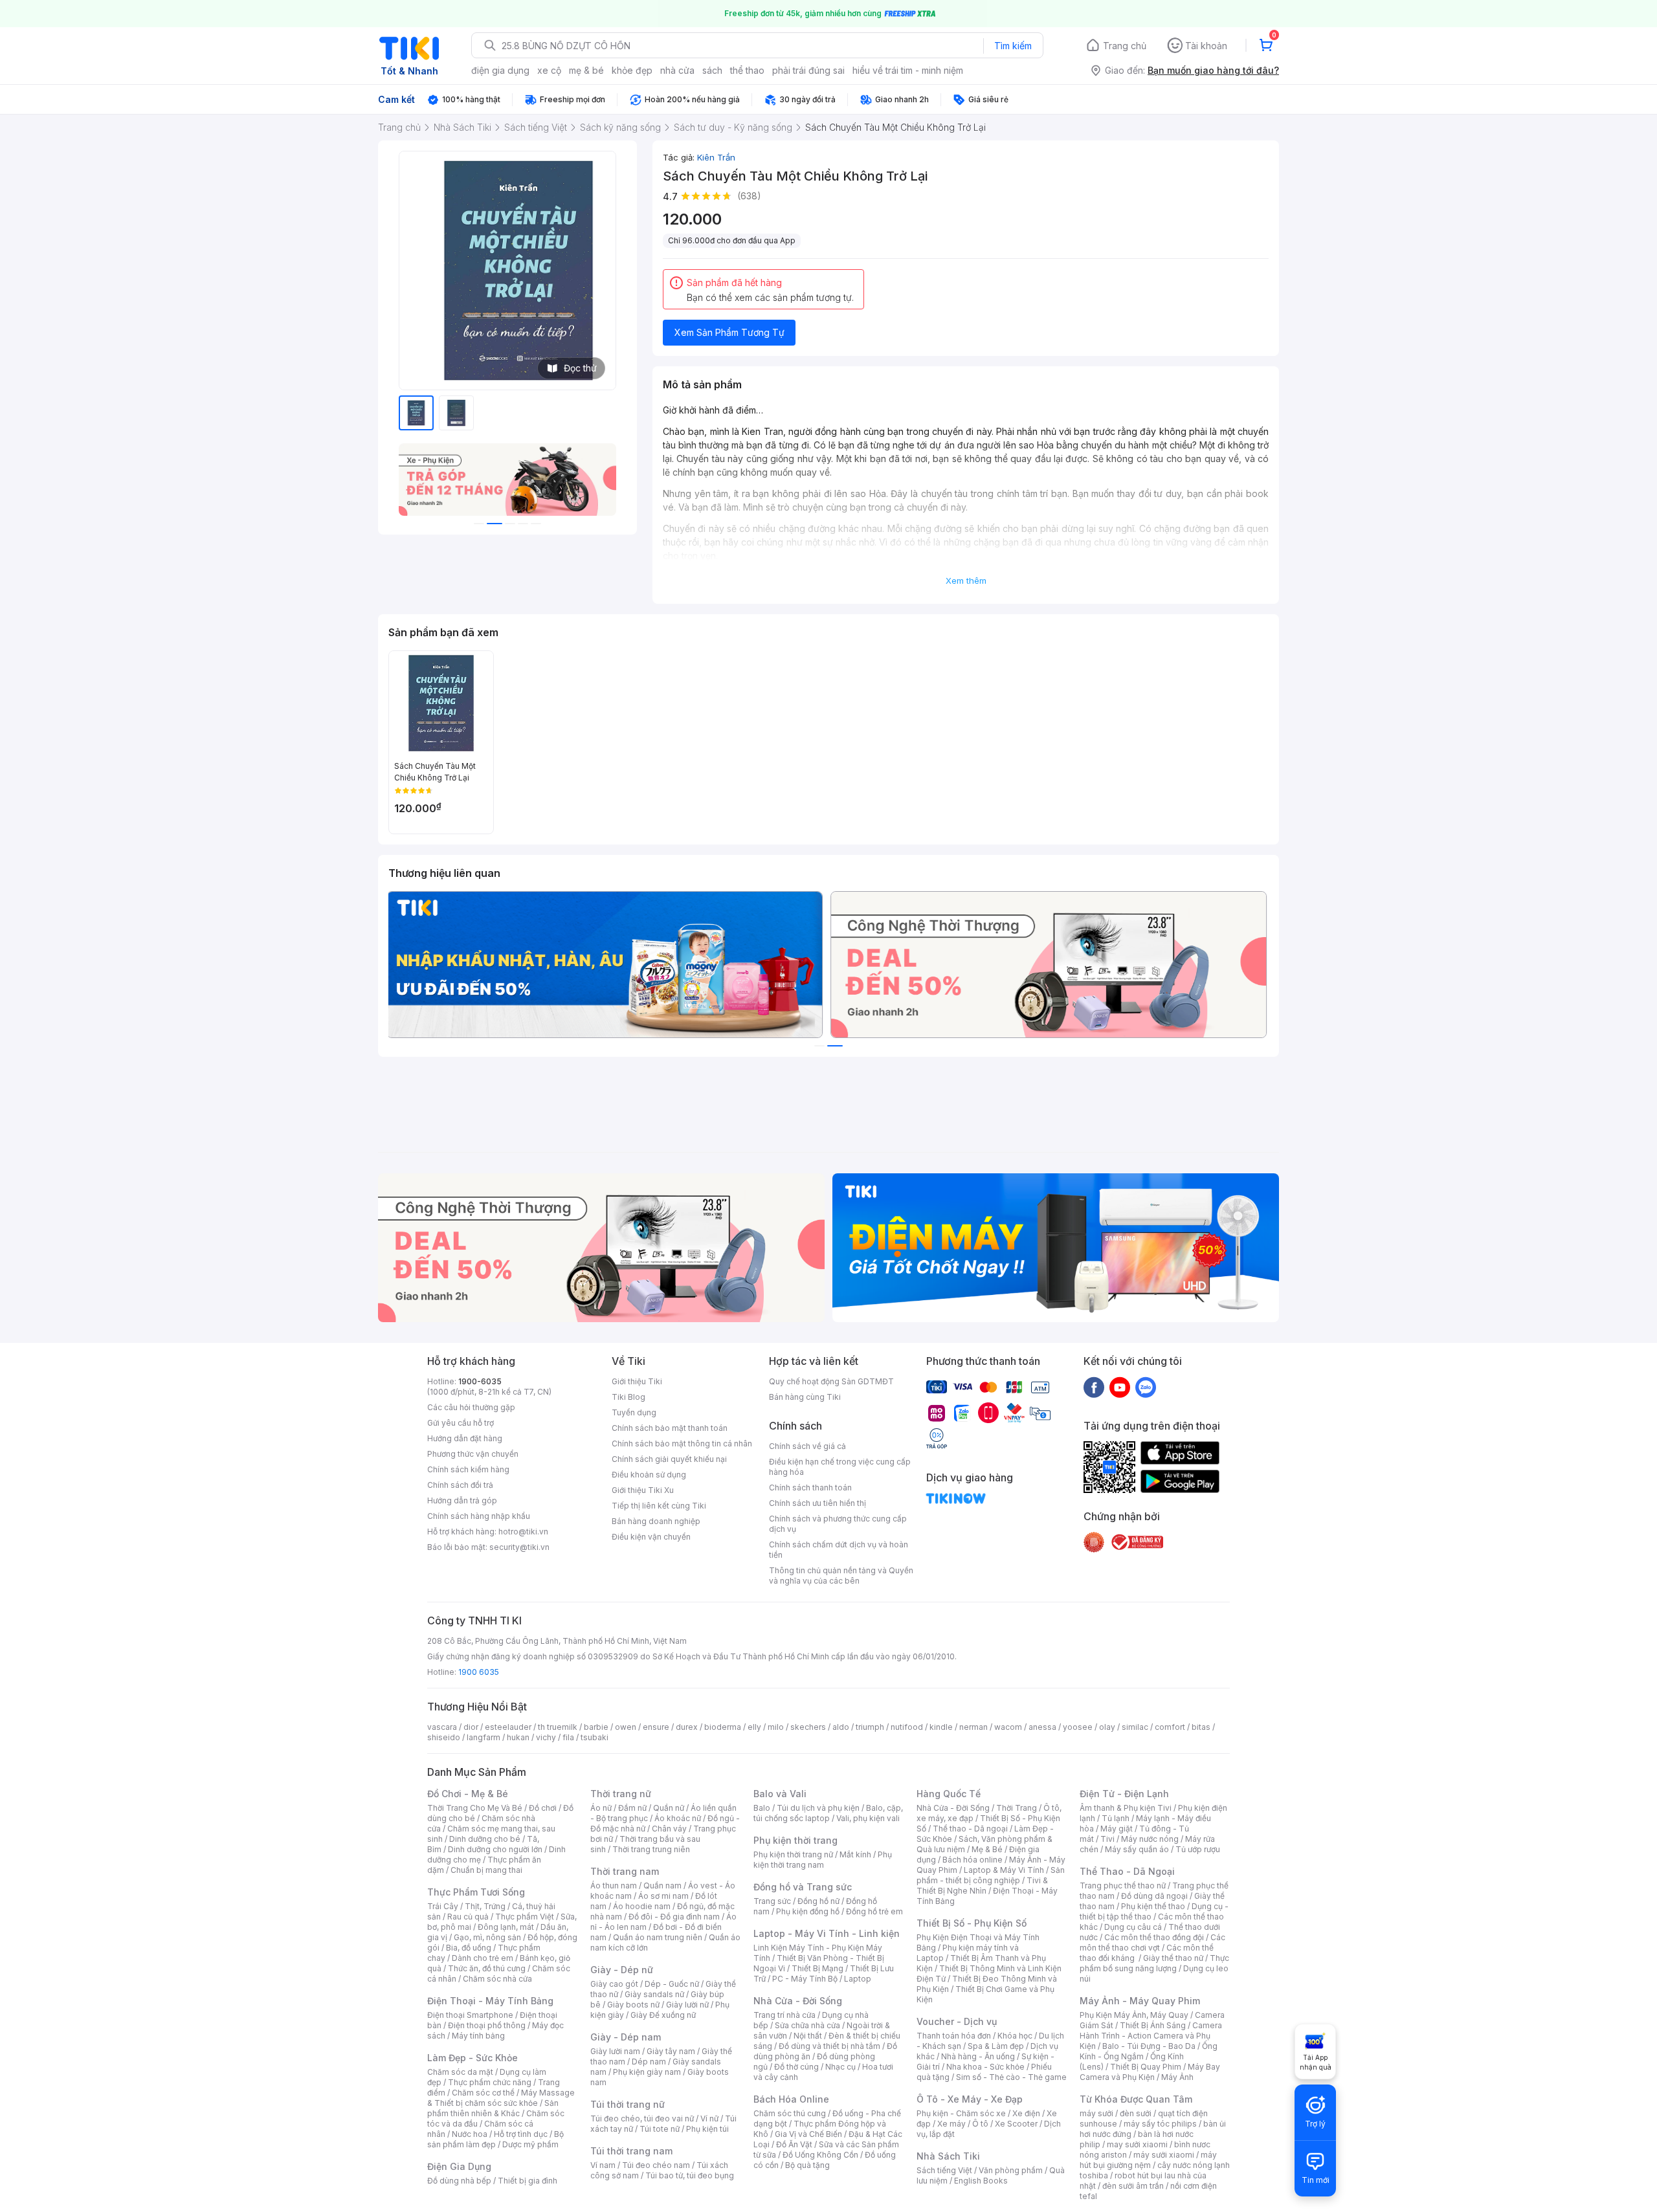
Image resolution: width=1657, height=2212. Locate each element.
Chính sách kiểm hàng (468, 1469)
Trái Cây (443, 1906)
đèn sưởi (1136, 2113)
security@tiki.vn (519, 1547)
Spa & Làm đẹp (996, 2046)
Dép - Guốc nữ (672, 1984)
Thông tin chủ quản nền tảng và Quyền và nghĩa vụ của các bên (841, 1576)
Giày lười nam (615, 2051)
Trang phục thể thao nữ (1123, 1886)
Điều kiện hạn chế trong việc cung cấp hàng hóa (840, 1467)
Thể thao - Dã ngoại (970, 1829)
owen (626, 1727)
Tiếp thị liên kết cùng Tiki (659, 1506)
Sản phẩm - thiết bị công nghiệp (991, 1875)
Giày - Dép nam (626, 2037)
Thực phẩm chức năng (490, 2082)
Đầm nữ (632, 1808)
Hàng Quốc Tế (949, 1794)
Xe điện (1026, 2113)
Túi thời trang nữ (628, 2104)
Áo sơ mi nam (663, 1896)
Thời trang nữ (621, 1794)
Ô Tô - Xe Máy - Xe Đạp (970, 2099)
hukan (518, 1737)
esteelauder (508, 1727)
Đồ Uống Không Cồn (820, 2155)
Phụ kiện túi (707, 2129)
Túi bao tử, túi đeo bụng (690, 2175)
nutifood (907, 1727)
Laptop (858, 1979)
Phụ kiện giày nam (647, 2072)
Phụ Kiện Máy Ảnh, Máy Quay (1134, 2015)
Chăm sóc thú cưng (790, 2113)
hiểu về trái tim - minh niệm (908, 70)
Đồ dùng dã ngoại (1154, 1896)
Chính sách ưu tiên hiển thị (817, 1503)
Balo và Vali (780, 1794)
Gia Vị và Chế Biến (808, 2134)
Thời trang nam (625, 1871)
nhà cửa (677, 70)
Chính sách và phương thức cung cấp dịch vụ (838, 1524)
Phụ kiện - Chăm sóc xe (961, 2113)
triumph (870, 1727)
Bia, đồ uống (469, 1948)
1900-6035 (480, 1381)
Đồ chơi (543, 1808)
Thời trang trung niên (651, 1849)
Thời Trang (1017, 1808)
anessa (1042, 1727)
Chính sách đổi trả (460, 1485)
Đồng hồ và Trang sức (803, 1887)
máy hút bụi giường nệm (1148, 2160)
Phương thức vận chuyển (473, 1454)
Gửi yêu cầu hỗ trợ (461, 1423)
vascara (442, 1727)
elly (754, 1727)
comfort (1170, 1727)
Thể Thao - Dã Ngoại (1127, 1871)
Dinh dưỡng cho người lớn (495, 1849)
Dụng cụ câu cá (1133, 1927)
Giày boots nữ (633, 2005)
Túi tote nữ (660, 2129)
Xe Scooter (1016, 2124)
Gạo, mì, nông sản (487, 1937)
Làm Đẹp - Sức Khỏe (473, 2058)
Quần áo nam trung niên (658, 1937)
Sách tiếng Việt (944, 2170)
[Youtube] (1120, 1387)
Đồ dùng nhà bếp (459, 2181)
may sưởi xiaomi (1137, 2144)
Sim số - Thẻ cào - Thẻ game (1011, 2077)
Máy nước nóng (1150, 1839)
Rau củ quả (468, 1917)
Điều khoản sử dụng (649, 1475)
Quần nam (662, 1886)
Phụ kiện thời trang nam (823, 1860)
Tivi (1107, 1839)
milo (776, 1727)
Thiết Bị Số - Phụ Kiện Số (972, 1923)
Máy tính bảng (478, 2036)
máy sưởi (1096, 2113)
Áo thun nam (614, 1886)
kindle (941, 1727)
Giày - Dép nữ (622, 1970)
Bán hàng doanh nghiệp (656, 1521)
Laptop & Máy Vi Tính (1004, 1870)
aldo (841, 1727)
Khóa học (1015, 2036)
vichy (546, 1737)
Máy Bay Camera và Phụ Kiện (1150, 2072)
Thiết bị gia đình (528, 2181)
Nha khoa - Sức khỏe (985, 2067)
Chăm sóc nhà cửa (497, 1979)
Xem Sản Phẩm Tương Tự (729, 332)
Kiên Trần (716, 157)
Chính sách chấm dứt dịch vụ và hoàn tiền (839, 1550)
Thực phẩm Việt (525, 1917)
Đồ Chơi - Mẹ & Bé (468, 1794)
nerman (973, 1727)
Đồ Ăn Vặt (794, 2144)
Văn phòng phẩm (1011, 2170)
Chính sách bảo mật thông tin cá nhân (682, 1443)
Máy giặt (1117, 1829)
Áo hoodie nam (642, 1906)
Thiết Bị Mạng (817, 1968)
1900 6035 (479, 1672)
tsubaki (595, 1737)
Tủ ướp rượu (1198, 1849)
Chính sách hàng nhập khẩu (479, 1516)
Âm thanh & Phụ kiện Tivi (1126, 1808)
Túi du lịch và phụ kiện (818, 1808)
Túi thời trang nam (631, 2151)
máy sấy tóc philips (1160, 2124)
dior (471, 1727)
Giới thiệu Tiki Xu (643, 1490)
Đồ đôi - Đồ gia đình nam (674, 1917)
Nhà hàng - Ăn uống (978, 2056)
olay (1107, 1727)
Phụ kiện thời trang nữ (793, 1854)
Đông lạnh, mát (506, 1927)
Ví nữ (709, 2118)
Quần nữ (669, 1808)
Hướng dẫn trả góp (462, 1500)
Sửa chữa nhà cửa (807, 2025)
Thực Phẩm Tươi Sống (476, 1892)
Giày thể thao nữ (1173, 1958)
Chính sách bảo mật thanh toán (670, 1428)
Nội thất (808, 2036)
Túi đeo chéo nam (656, 2165)
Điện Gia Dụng (459, 2166)
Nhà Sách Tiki (948, 2156)
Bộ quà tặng (807, 2165)
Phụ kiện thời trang (795, 1840)
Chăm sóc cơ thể (483, 2093)
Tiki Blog (628, 1397)
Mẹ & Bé (987, 1849)
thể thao (747, 70)
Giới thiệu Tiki (637, 1381)
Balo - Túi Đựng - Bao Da (1149, 2046)
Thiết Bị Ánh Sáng (1153, 2025)
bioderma (723, 1727)
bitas (1201, 1727)
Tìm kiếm (1013, 46)
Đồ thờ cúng (796, 2067)
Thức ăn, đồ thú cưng (487, 1968)
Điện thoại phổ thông (487, 2025)
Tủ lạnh (1116, 1818)
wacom (1008, 1727)
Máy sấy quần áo (1137, 1849)
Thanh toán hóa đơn (954, 2036)
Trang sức (772, 1901)
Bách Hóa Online (791, 2099)
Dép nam (649, 2062)
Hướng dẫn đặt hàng (465, 1438)
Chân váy (669, 1829)
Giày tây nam (671, 2051)
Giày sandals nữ (654, 1994)
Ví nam (603, 2165)
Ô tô (980, 2124)
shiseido (444, 1737)
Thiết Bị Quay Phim (1146, 2067)
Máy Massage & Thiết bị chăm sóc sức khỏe (501, 2098)
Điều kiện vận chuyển (651, 1537)
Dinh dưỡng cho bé (485, 1839)
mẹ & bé (586, 70)
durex (687, 1727)
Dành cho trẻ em (483, 1958)
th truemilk (558, 1727)
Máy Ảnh (1177, 2077)
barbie (596, 1727)
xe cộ (549, 70)
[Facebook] (1094, 1387)
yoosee (1078, 1727)
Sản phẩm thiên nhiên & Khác (493, 2108)
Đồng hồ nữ (818, 1901)
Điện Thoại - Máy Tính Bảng (490, 2001)
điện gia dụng (500, 70)
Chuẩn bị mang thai (486, 1870)
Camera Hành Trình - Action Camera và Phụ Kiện (1151, 2036)
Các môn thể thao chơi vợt (1152, 1942)
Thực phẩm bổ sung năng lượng (1154, 1963)
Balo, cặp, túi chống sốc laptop (828, 1813)
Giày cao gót (614, 1984)
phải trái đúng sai (808, 70)
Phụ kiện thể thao (1153, 1906)
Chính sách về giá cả (807, 1446)
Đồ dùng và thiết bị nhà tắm (829, 2046)
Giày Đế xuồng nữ (663, 2015)
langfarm (484, 1737)
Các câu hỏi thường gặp (471, 1407)
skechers (808, 1727)
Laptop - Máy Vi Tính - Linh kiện (827, 1933)
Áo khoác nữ (678, 1818)
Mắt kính (855, 1854)
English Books (981, 2181)
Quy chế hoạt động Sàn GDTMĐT (831, 1381)
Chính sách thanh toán (810, 1488)
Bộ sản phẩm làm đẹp (495, 2139)
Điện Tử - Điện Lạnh (1124, 1794)
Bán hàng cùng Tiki (805, 1397)
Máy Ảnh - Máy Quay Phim (1140, 2001)
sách (712, 70)
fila (568, 1737)
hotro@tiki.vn (523, 1532)
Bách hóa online (973, 1860)
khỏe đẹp (632, 70)
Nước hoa (470, 2134)
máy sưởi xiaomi (1164, 2155)
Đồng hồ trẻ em (874, 1911)
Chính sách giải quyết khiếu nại (669, 1459)
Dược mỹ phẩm (530, 2144)
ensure (656, 1727)
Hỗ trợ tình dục (521, 2134)
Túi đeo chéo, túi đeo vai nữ (642, 2118)
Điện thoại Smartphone (470, 2015)
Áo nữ (601, 1808)
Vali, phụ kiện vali (868, 1818)
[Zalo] (1146, 1387)
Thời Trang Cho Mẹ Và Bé (475, 1808)
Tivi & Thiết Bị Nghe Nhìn (982, 1886)
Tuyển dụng (634, 1412)
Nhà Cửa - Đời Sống (798, 2001)
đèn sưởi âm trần (1133, 2186)
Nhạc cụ (840, 2067)
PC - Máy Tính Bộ (805, 1979)
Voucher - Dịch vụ (957, 2021)
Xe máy (951, 2124)
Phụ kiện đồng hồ (808, 1911)
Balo (762, 1808)
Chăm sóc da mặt (460, 2072)
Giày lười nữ (687, 2005)
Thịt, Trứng (485, 1906)
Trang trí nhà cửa (784, 2015)
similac (1135, 1727)
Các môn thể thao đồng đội (1154, 1937)
